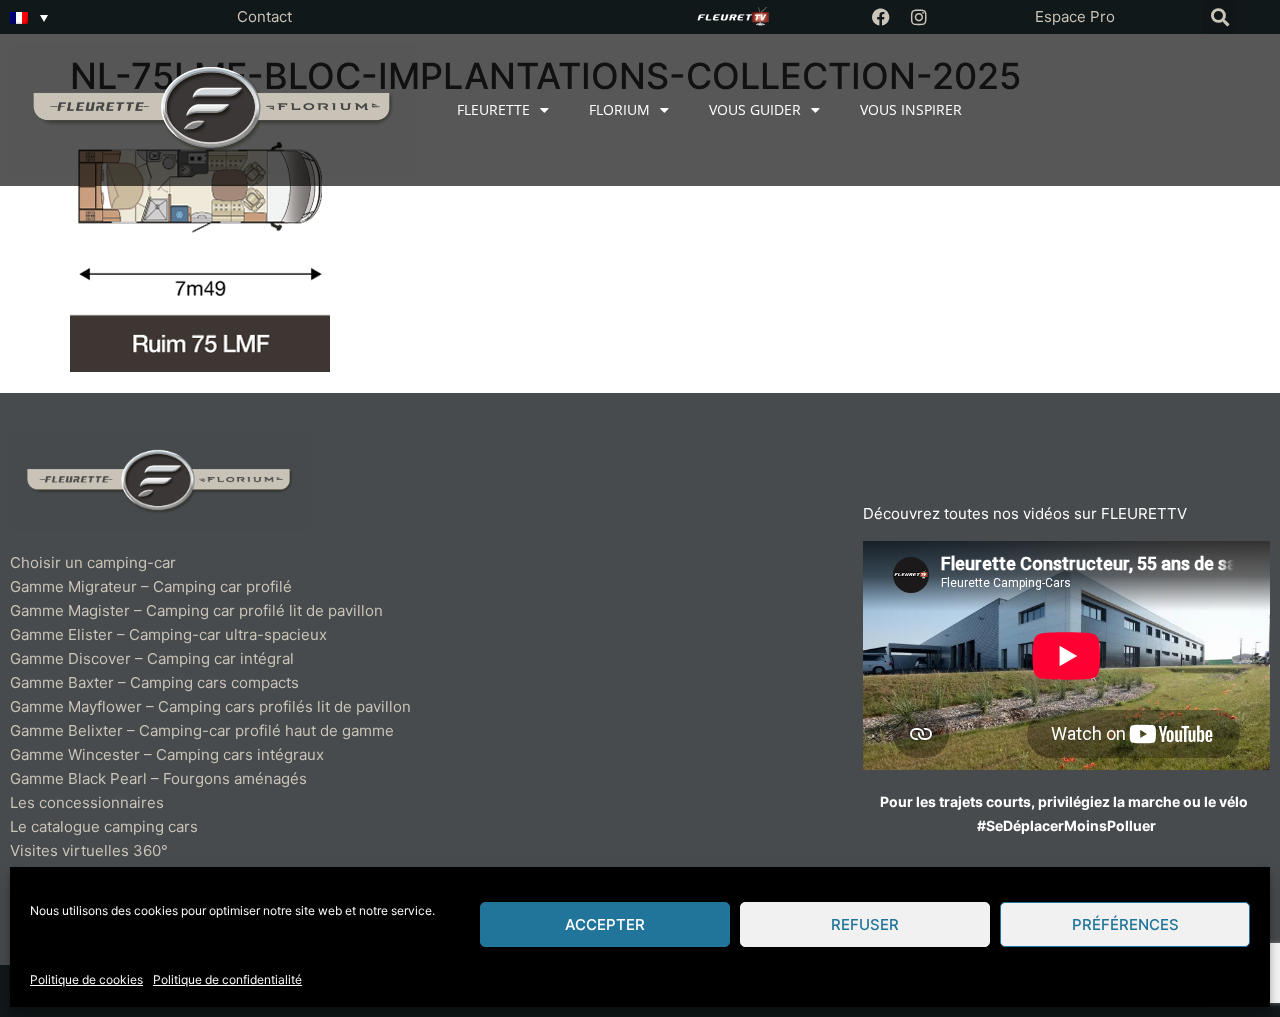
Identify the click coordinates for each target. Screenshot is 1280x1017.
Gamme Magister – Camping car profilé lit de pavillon (196, 610)
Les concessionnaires (87, 802)
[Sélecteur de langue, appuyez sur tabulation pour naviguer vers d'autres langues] (29, 17)
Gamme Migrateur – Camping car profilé (151, 586)
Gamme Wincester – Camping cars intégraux (167, 754)
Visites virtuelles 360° (89, 850)
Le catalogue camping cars (104, 826)
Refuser (865, 924)
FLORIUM (619, 109)
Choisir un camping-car (93, 562)
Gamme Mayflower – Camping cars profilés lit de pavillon (210, 706)
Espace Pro (1075, 16)
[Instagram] (919, 17)
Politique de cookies (86, 979)
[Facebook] (881, 17)
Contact (264, 16)
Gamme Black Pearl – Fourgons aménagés (158, 778)
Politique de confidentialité (227, 979)
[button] (1219, 17)
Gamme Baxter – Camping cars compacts (154, 682)
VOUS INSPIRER (911, 109)
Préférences (1125, 924)
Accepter (605, 924)
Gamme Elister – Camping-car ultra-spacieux (168, 634)
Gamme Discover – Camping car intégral (152, 658)
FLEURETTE (493, 109)
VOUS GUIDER (755, 109)
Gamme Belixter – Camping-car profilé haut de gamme (202, 730)
